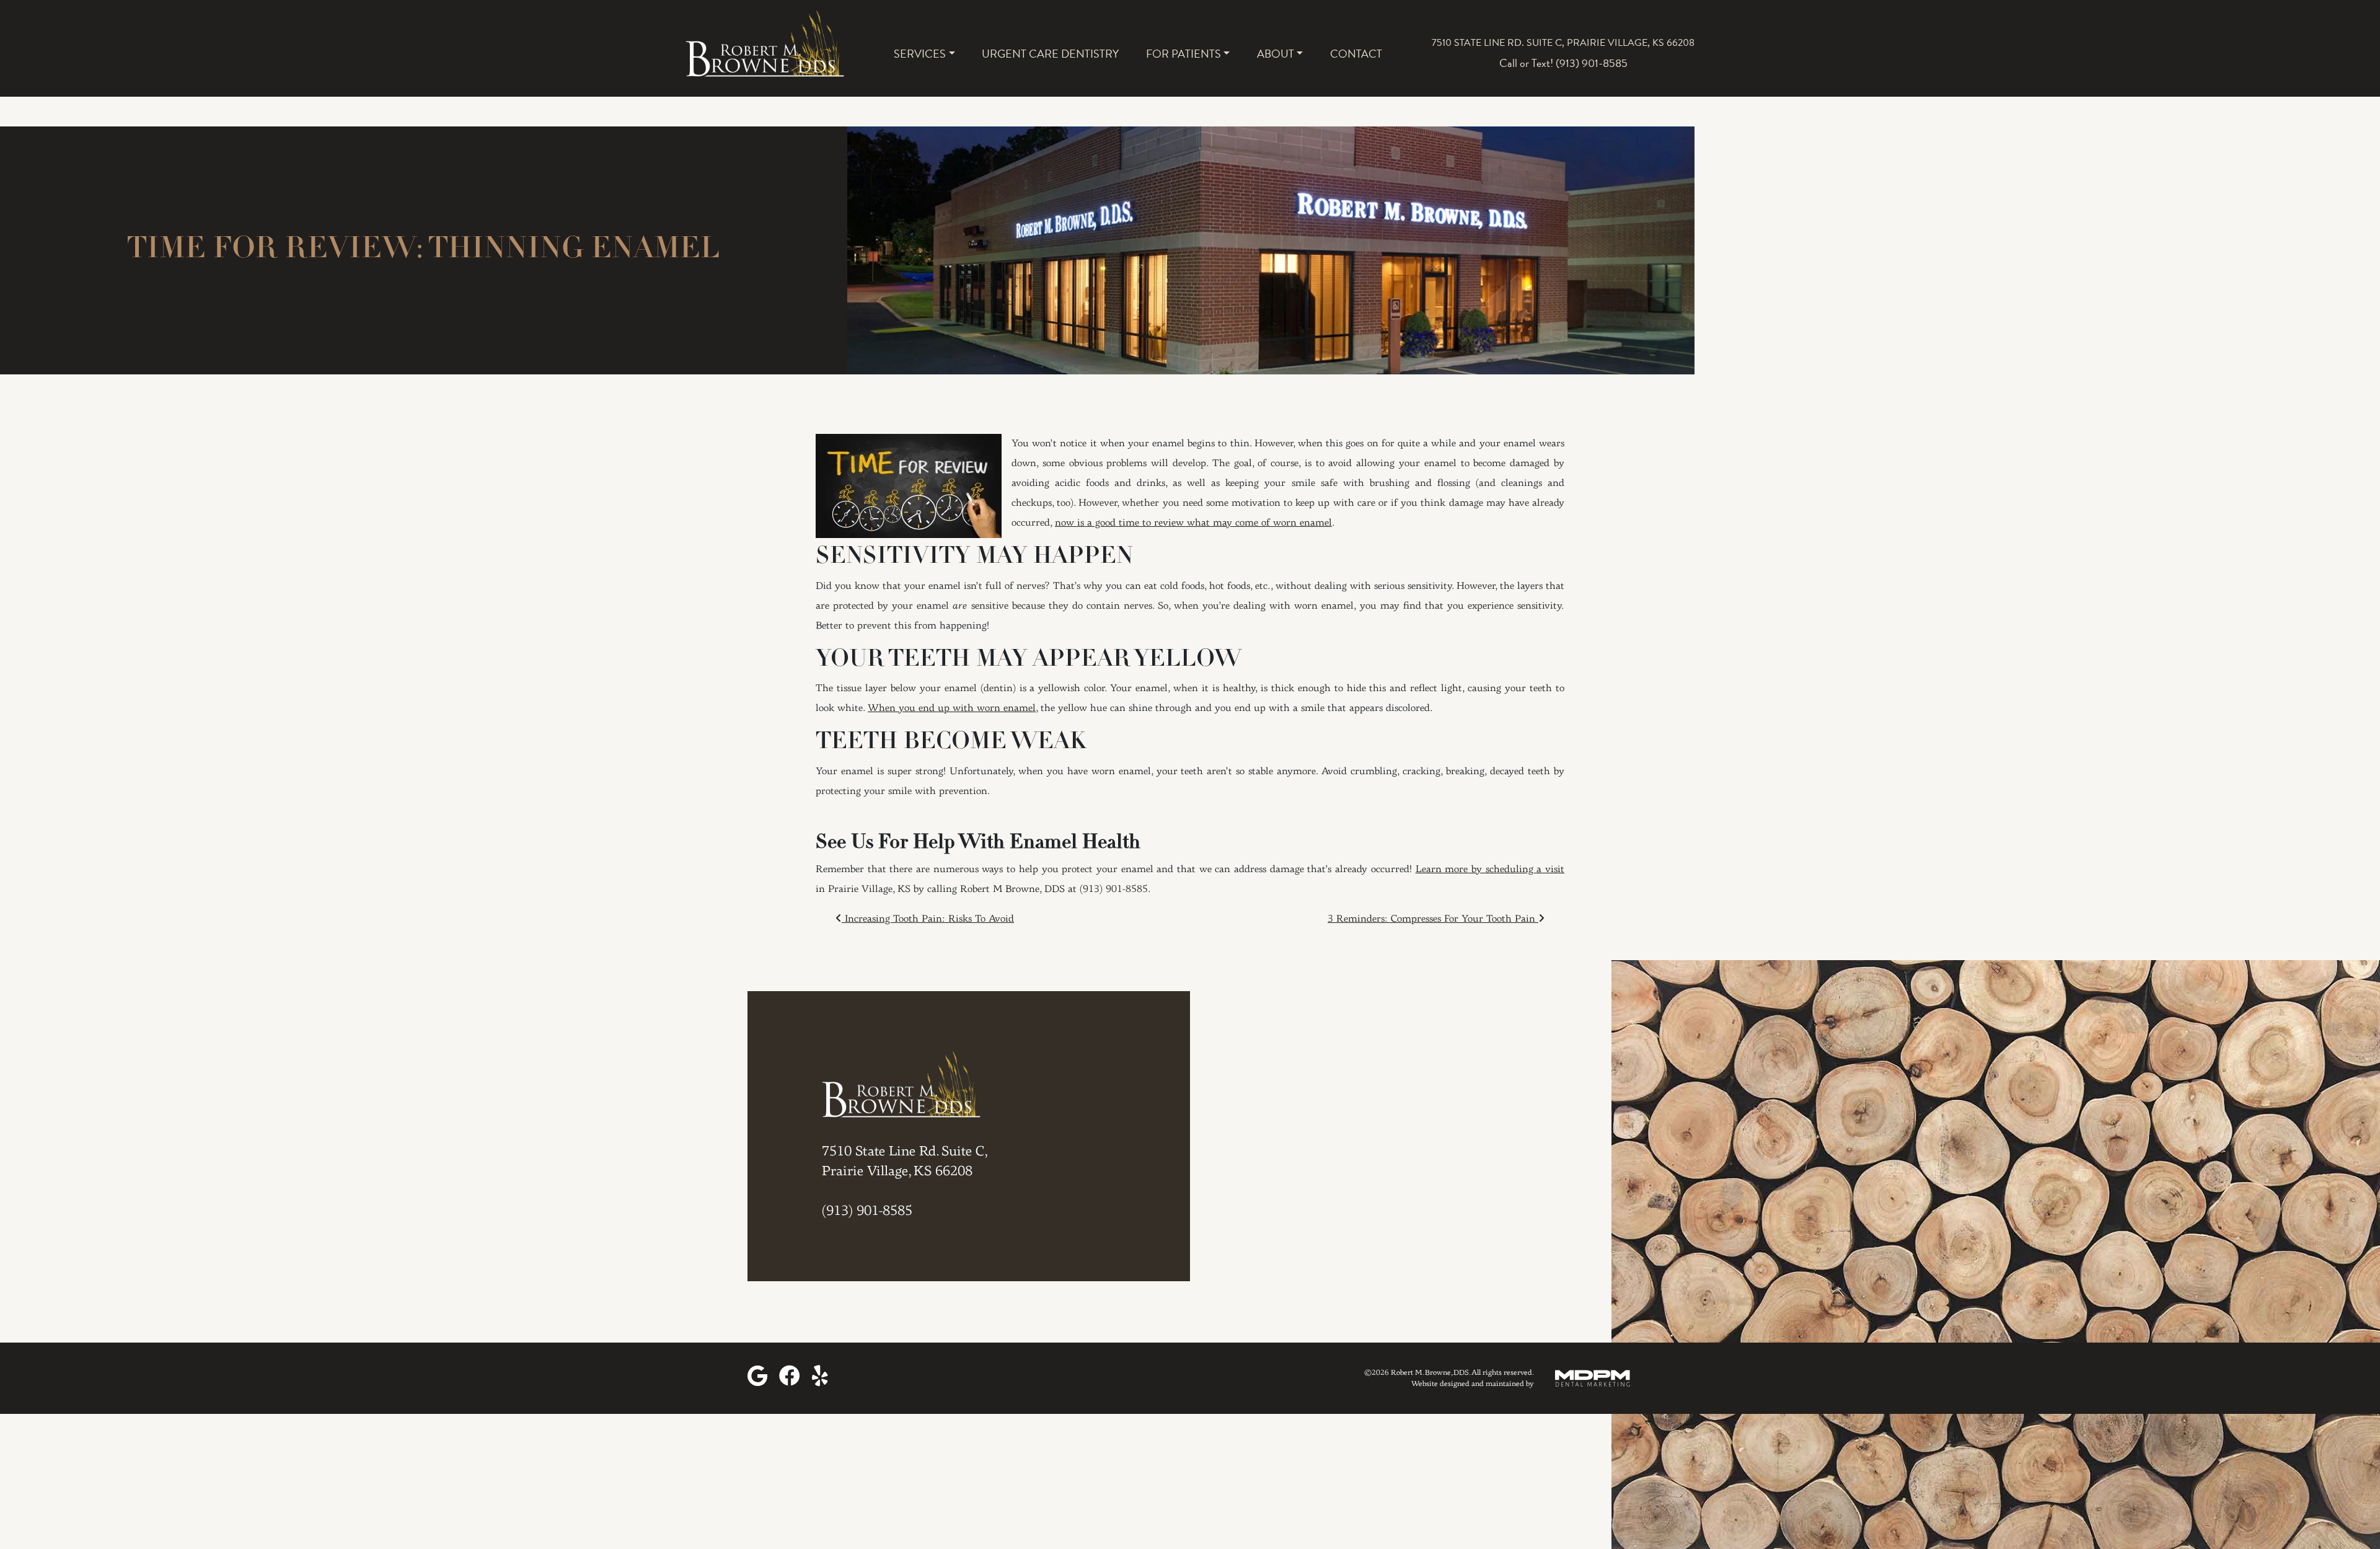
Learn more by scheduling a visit (1490, 870)
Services (920, 54)
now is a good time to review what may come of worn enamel (1193, 523)
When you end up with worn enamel (952, 708)
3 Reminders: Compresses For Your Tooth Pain (1433, 919)
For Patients (1183, 54)
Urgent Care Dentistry (1050, 54)
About (1276, 54)
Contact (1356, 54)
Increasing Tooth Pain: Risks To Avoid (928, 919)
